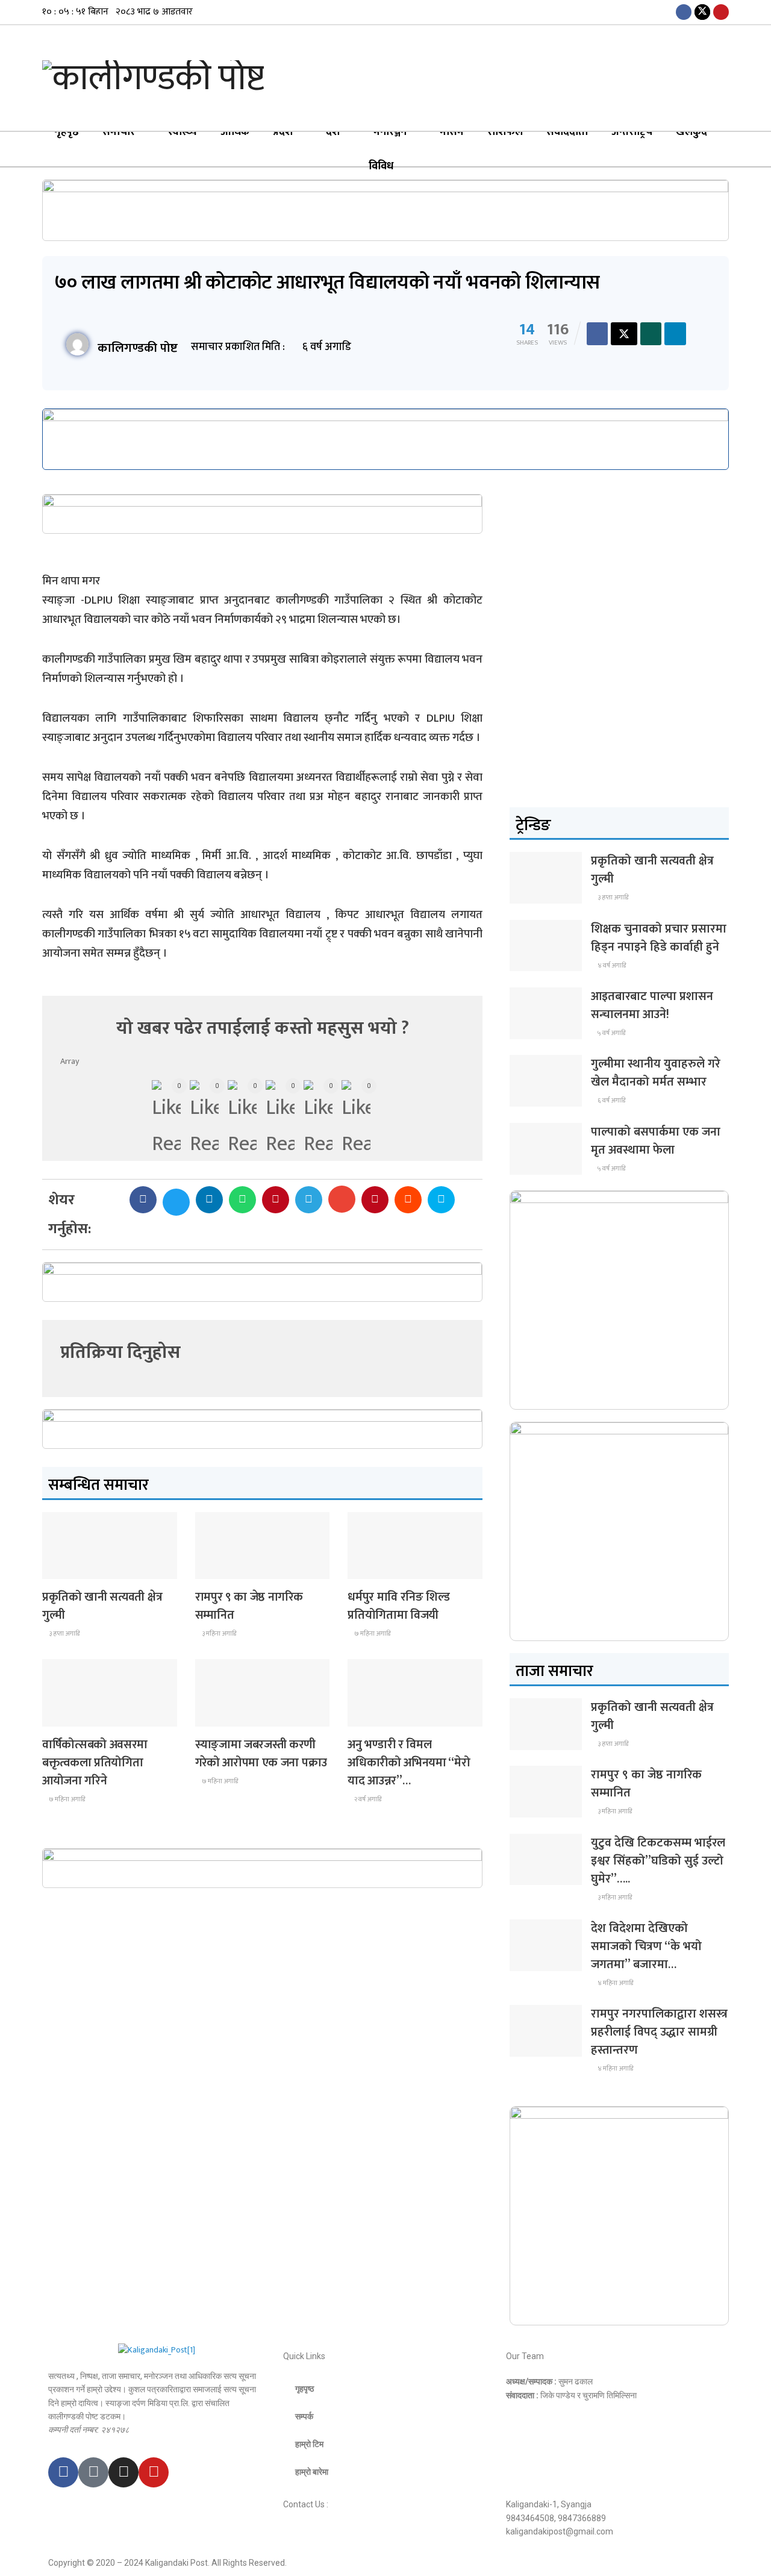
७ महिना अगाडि (372, 1634)
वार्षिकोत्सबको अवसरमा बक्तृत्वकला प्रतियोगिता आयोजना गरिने (95, 1763)
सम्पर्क (304, 2416)
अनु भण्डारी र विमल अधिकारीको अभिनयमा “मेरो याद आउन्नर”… (409, 1763)
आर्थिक (235, 132)
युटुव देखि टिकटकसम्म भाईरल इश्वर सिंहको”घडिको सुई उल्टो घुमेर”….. (658, 1861)
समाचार (119, 132)
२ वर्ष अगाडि (367, 1799)
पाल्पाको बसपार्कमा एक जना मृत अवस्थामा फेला (656, 1141)
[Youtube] (154, 2472)
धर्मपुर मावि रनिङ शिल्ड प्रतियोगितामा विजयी (399, 1606)
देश (333, 132)
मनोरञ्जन (390, 132)
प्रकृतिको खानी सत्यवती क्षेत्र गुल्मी (102, 1606)
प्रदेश (283, 132)
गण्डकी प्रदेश (374, 1568)
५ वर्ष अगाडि (611, 1033)
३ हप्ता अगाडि (64, 1634)
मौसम (452, 132)
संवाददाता (567, 132)
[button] (143, 1200)
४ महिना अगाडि (615, 1983)
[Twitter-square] (93, 2472)
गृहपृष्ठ (67, 132)
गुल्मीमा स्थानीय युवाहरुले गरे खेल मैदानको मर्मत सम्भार (656, 1073)
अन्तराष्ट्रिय (632, 132)
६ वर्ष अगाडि (611, 1101)
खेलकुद (691, 132)
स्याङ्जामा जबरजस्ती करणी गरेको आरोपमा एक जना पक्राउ (261, 1754)
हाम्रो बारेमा (312, 2472)
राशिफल (505, 132)
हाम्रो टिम (309, 2444)
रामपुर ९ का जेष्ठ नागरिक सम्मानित (249, 1606)
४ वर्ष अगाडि (611, 966)
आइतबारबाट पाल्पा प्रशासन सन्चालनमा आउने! (652, 1005)
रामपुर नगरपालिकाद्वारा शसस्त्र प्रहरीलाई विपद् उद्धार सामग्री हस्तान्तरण (659, 2032)
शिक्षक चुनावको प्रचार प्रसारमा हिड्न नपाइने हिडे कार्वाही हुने (659, 938)
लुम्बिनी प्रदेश (222, 1568)
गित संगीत (371, 1715)
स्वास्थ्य (183, 132)
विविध (381, 166)
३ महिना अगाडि (218, 1634)
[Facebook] (63, 2472)
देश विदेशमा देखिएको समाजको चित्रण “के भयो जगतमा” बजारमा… (646, 1946)
